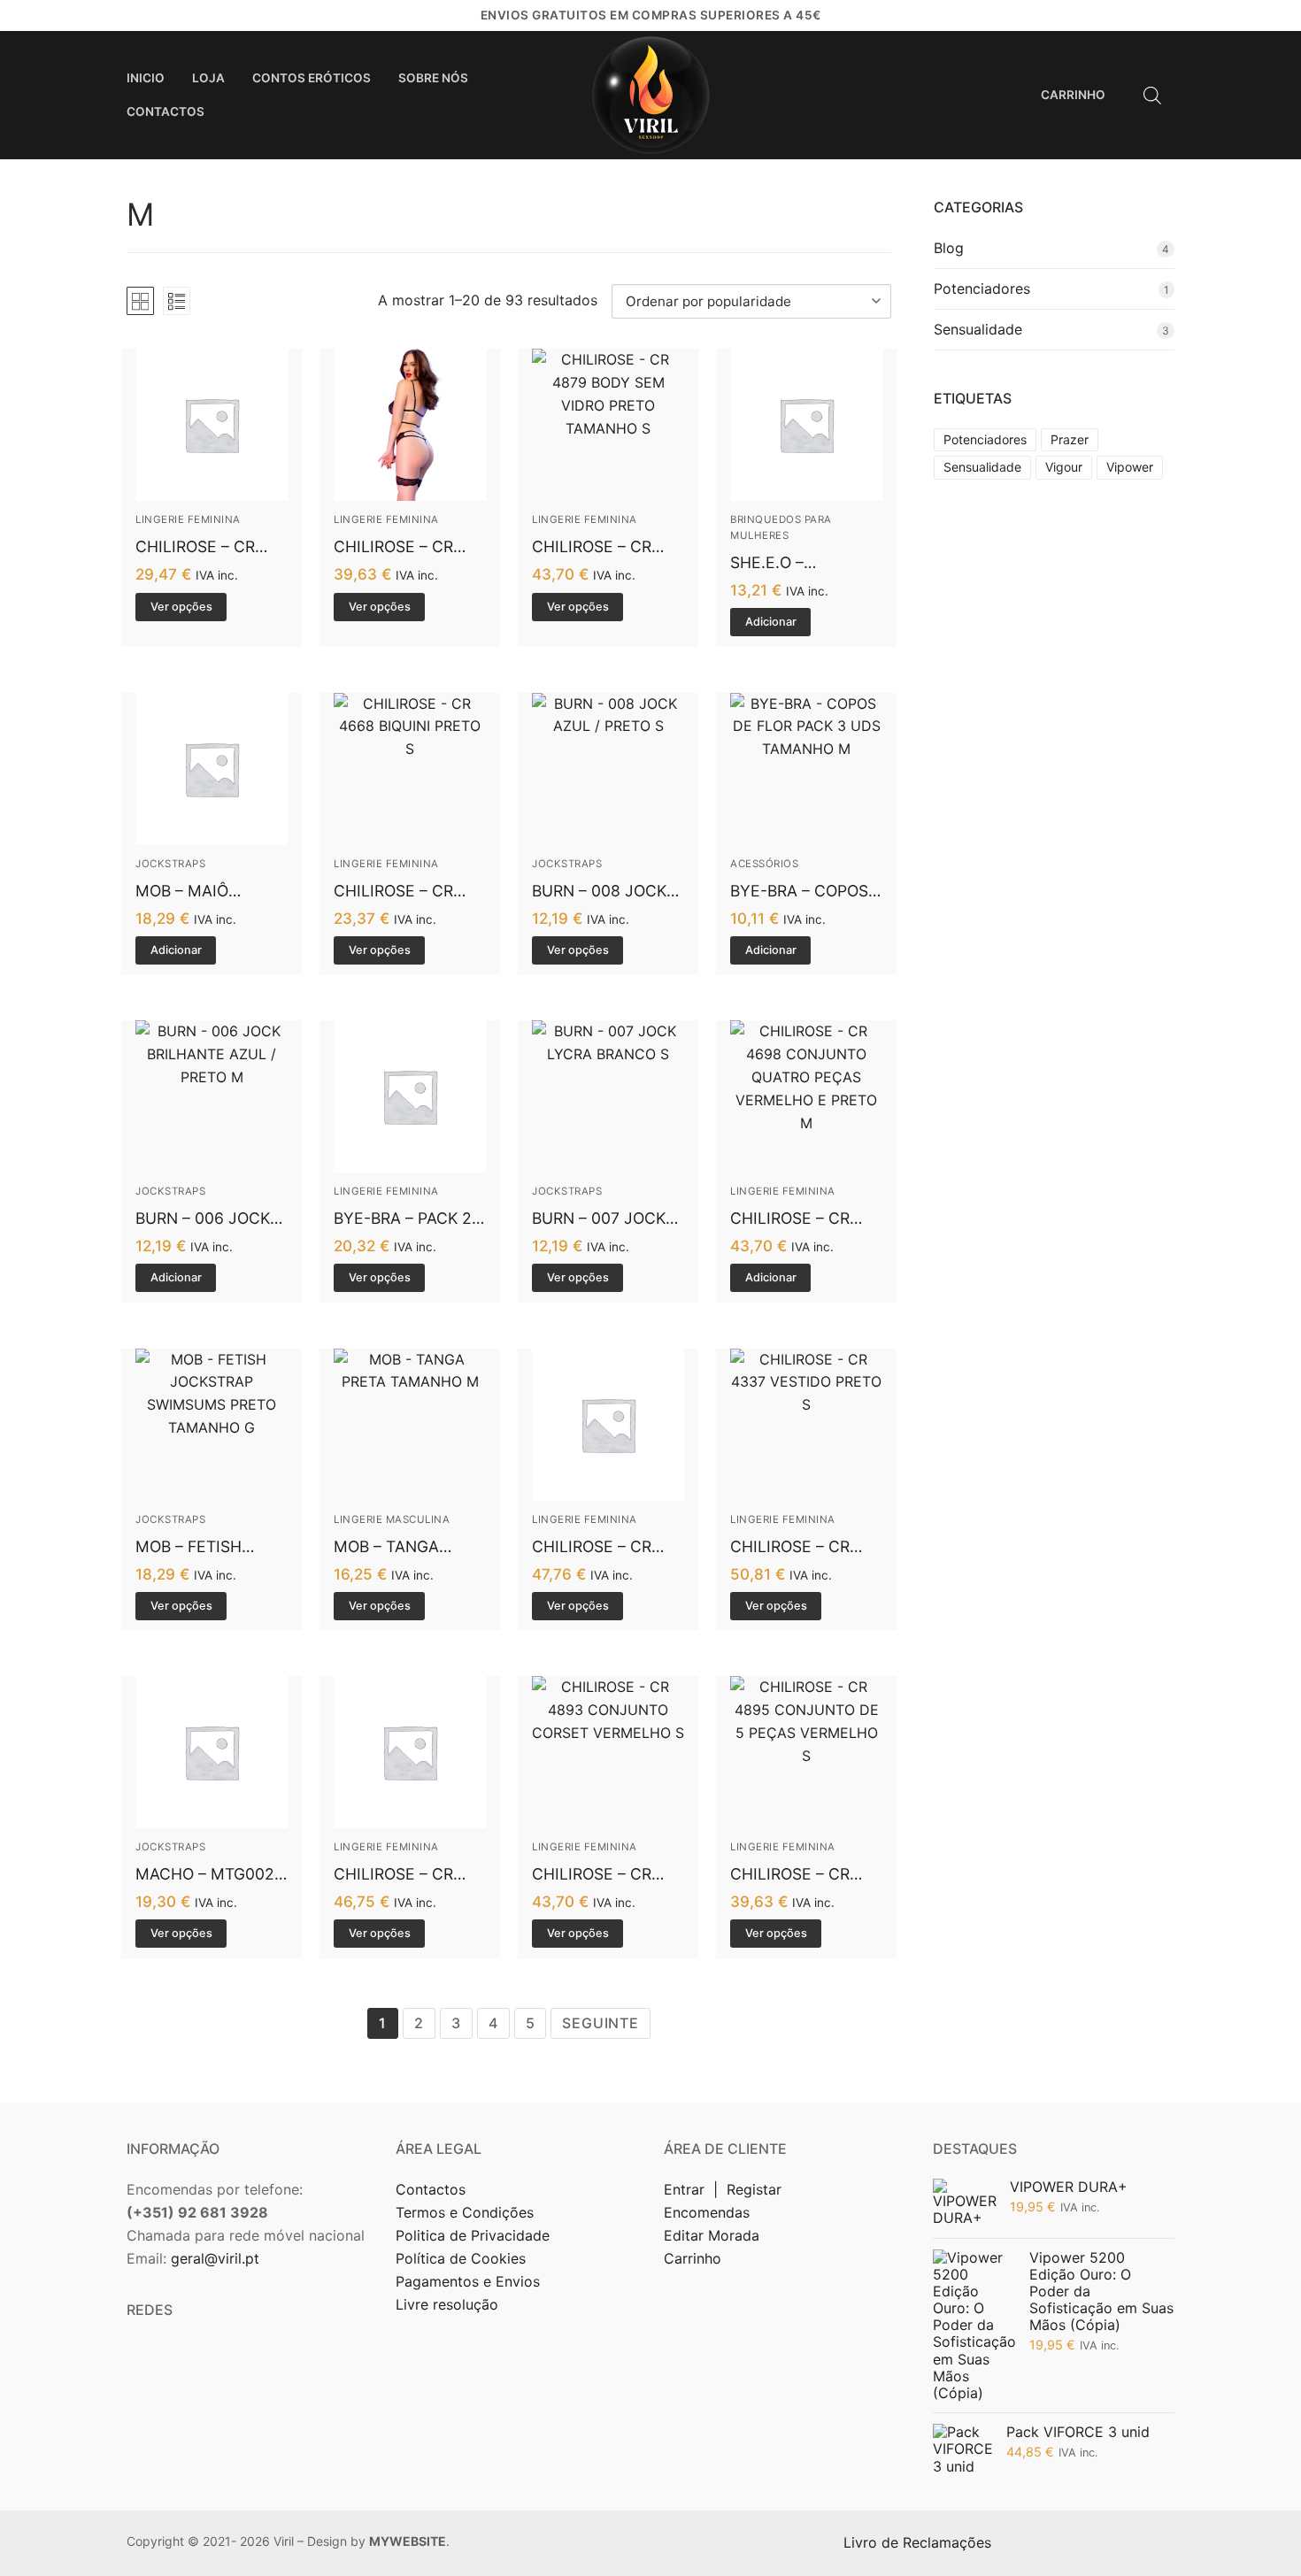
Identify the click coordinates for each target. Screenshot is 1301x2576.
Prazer (1070, 439)
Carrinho (693, 2258)
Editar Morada (712, 2235)
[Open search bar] (1152, 95)
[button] (770, 622)
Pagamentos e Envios (468, 2281)
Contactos (431, 2189)
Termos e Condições (467, 2212)
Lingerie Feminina (188, 519)
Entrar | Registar (725, 2189)
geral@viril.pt (215, 2258)
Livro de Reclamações (920, 2542)
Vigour (1064, 467)
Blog (949, 248)
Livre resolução (447, 2304)
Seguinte (600, 2023)
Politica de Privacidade (475, 2235)
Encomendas (707, 2212)
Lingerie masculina (392, 1519)
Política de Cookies (461, 2258)
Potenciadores (982, 288)
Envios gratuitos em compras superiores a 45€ (651, 15)
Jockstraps (170, 864)
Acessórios (764, 864)
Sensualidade (978, 329)
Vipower (1130, 467)
